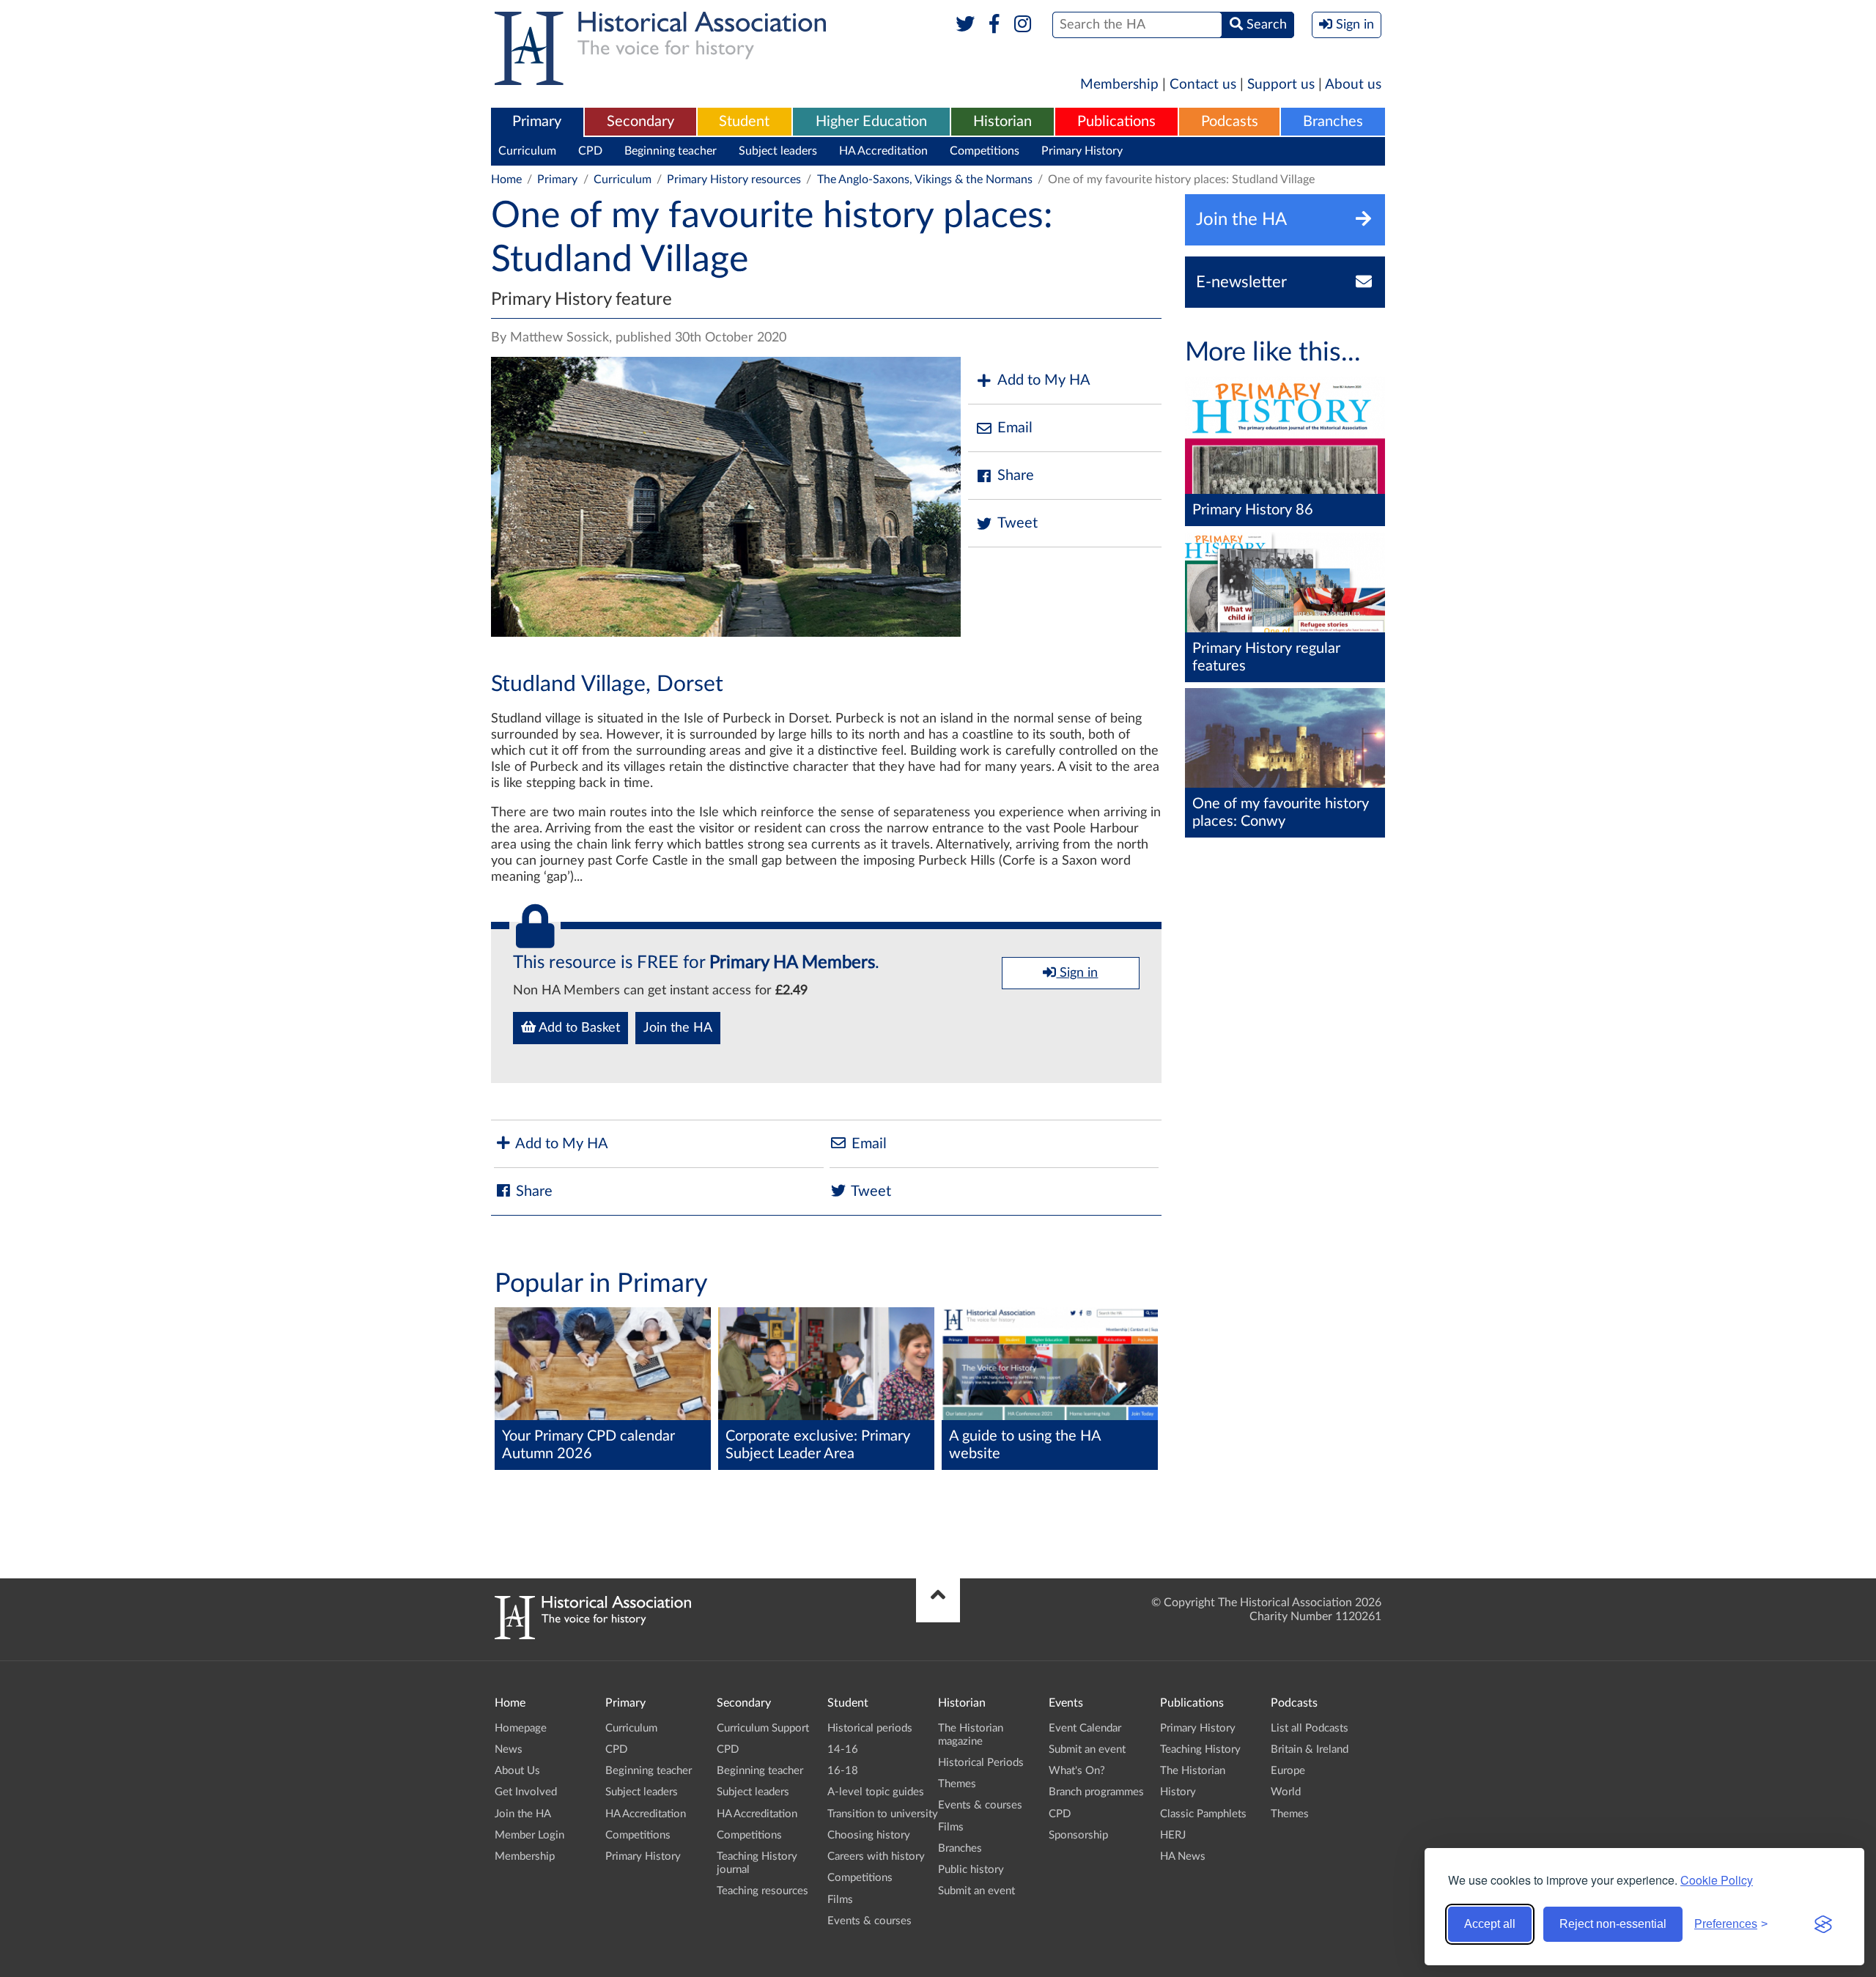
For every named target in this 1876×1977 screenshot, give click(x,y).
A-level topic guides (876, 1792)
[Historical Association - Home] (593, 1636)
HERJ (1173, 1835)
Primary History (1082, 151)
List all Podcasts (1310, 1728)
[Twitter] (965, 25)
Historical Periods (981, 1763)
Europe (1288, 1771)
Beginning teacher (671, 151)
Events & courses (869, 1921)
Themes (957, 1784)
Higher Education (871, 122)
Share (1016, 476)
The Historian (1193, 1771)
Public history (971, 1870)
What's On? (1077, 1771)
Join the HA (678, 1028)
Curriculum (527, 151)
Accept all (1490, 1924)
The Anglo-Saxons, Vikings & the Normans (925, 180)
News (509, 1749)
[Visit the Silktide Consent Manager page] (1823, 1924)
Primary (537, 122)
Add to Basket (578, 1028)
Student (744, 122)
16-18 (843, 1771)
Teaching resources (762, 1891)
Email (1015, 428)
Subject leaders (778, 151)
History (1178, 1792)
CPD (590, 151)
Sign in (1077, 973)
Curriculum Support (763, 1728)
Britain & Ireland (1310, 1749)
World (1286, 1792)
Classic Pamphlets (1203, 1814)
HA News (1183, 1856)
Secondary (640, 122)
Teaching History (1200, 1749)
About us (1353, 85)
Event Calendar (1085, 1728)
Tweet (1018, 523)
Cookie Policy (1717, 1880)
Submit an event (976, 1891)
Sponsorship (1078, 1835)
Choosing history (869, 1835)
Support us (1281, 85)
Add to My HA (1044, 380)
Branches (1333, 122)
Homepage (521, 1728)
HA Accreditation (883, 151)
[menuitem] (537, 122)
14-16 (843, 1749)
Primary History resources (734, 180)
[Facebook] (994, 25)
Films (840, 1900)
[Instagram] (1023, 25)
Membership (1119, 85)
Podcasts (1230, 122)
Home (506, 180)
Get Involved (526, 1792)
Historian (1002, 122)
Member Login (529, 1835)
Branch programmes (1096, 1792)
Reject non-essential (1613, 1924)
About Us (517, 1771)
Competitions (985, 151)
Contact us (1203, 85)
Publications (1116, 122)
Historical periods (870, 1728)
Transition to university (883, 1814)
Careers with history (876, 1856)
